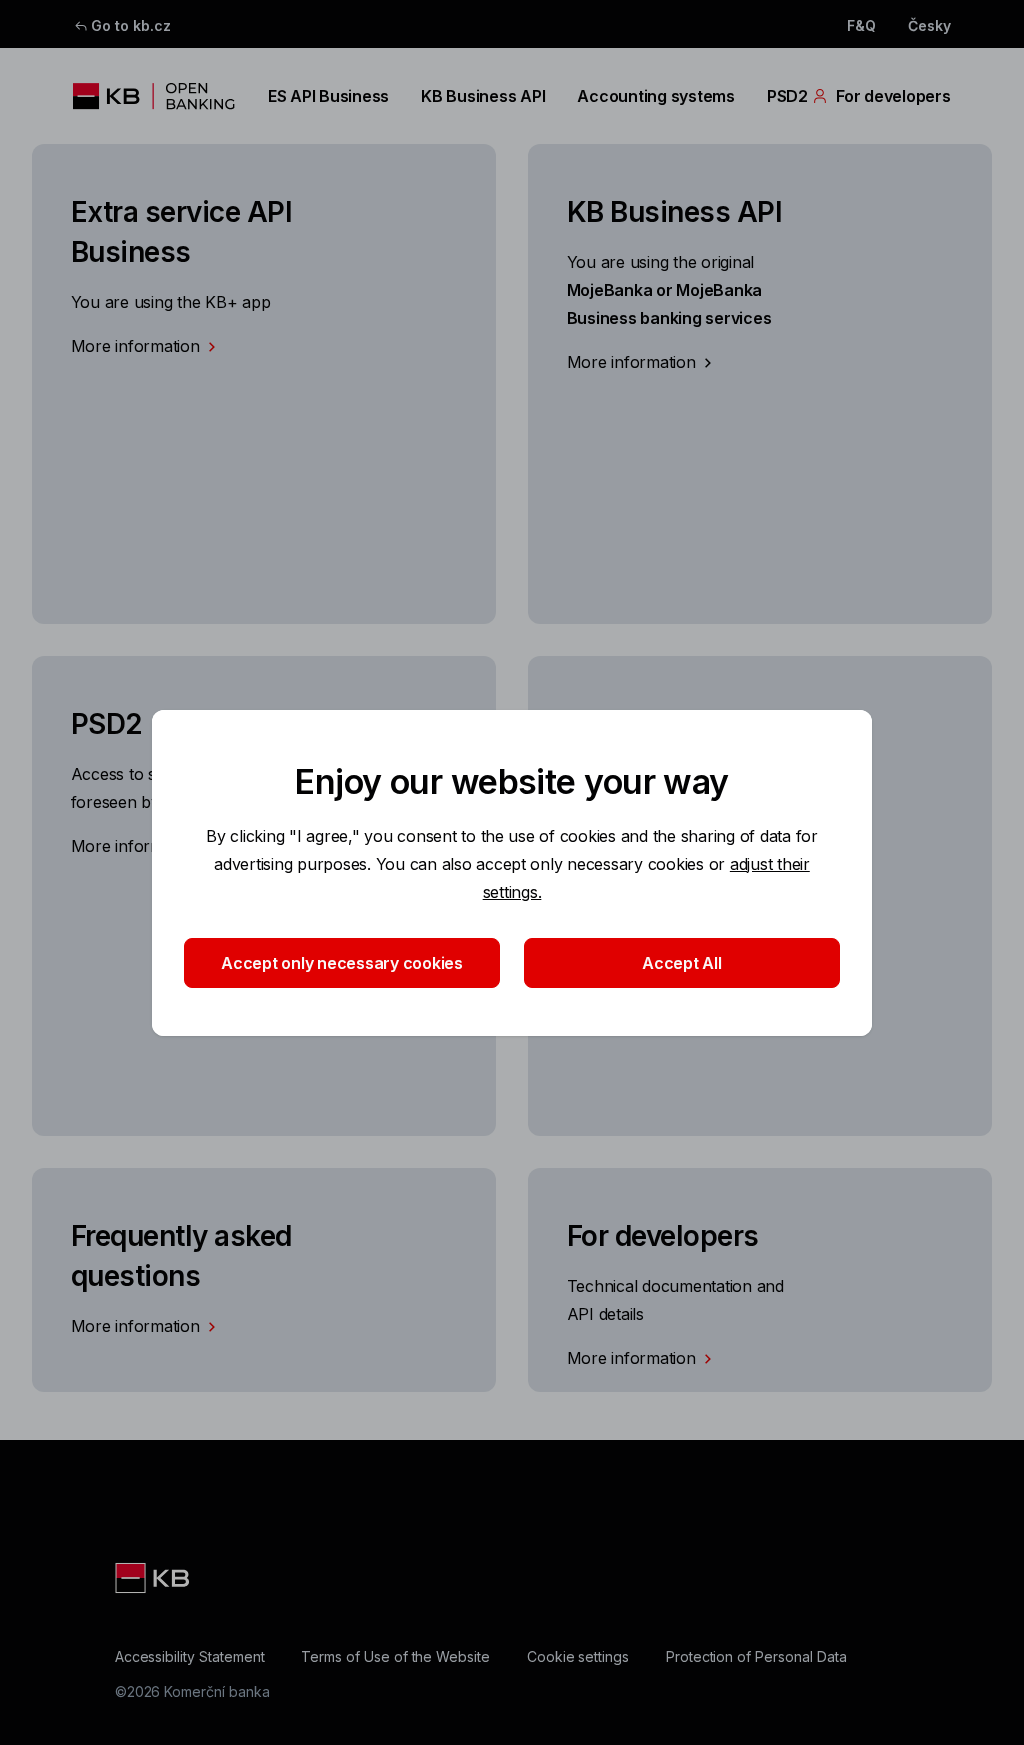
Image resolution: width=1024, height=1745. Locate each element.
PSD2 (787, 96)
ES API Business (328, 96)
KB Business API (483, 96)
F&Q (861, 25)
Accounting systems (655, 96)
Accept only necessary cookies (342, 963)
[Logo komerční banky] (154, 96)
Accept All (681, 963)
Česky (929, 25)
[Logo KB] (154, 1578)
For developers (893, 96)
